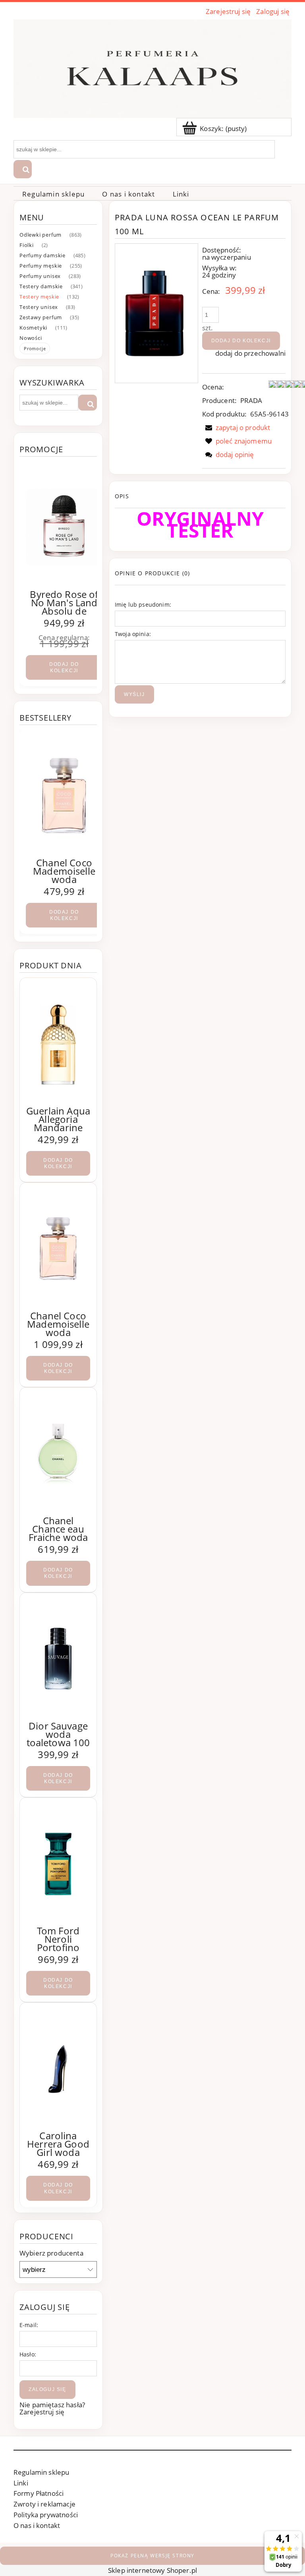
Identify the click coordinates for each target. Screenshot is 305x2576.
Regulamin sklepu (41, 2472)
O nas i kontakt (37, 2525)
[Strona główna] (152, 67)
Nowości (31, 338)
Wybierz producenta (51, 2253)
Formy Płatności (39, 2493)
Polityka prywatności (46, 2515)
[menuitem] (53, 194)
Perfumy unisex (40, 276)
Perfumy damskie (42, 255)
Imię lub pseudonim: (143, 604)
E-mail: (29, 2325)
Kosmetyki (33, 328)
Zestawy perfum (41, 317)
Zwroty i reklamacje (44, 2504)
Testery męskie (39, 297)
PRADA (251, 400)
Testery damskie (41, 286)
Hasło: (28, 2354)
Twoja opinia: (133, 634)
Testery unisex (39, 307)
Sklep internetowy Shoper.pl (152, 2570)
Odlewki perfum (41, 235)
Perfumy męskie (41, 266)
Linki (21, 2483)
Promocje (35, 348)
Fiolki (27, 245)
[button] (236, 427)
